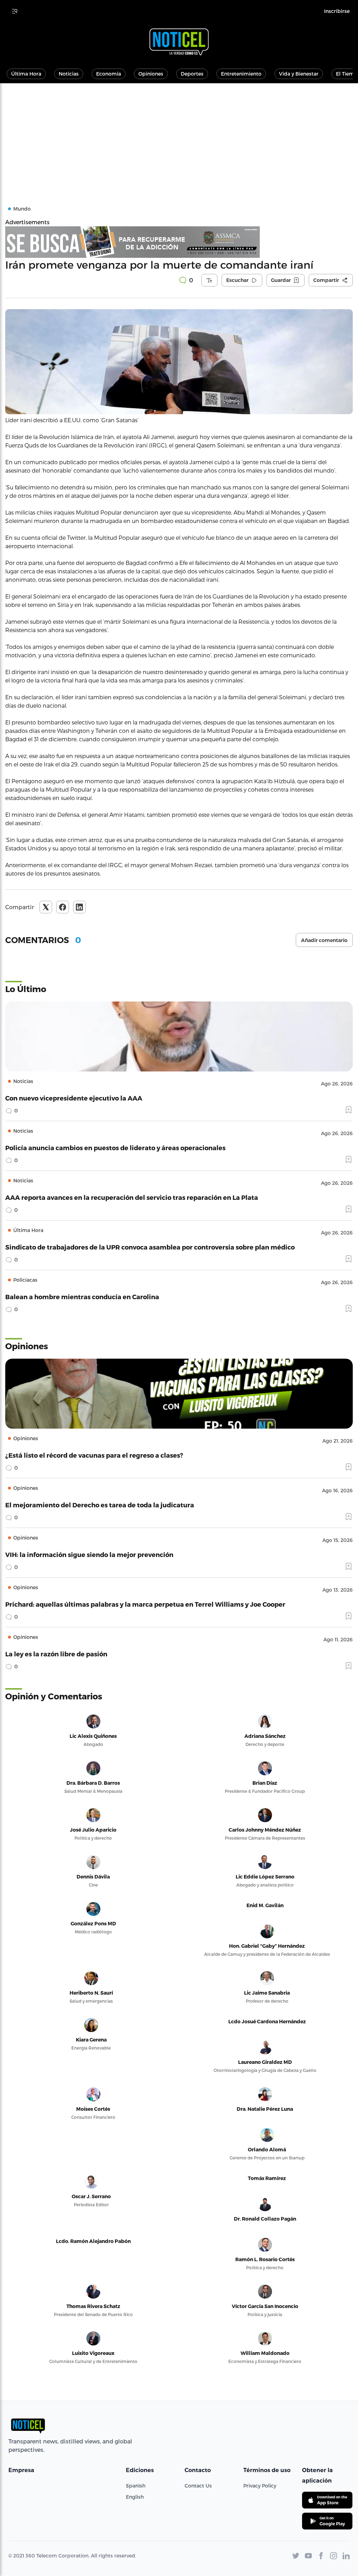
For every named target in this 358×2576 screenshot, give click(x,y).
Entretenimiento (241, 74)
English (135, 2497)
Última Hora (26, 74)
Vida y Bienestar (299, 74)
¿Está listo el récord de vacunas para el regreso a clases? (94, 1455)
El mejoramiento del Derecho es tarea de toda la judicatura (100, 1505)
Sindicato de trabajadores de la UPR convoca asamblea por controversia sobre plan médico (150, 1247)
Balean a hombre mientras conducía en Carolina (82, 1297)
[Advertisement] (179, 136)
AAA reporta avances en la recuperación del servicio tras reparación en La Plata (132, 1197)
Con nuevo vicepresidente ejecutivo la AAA (74, 1098)
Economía (109, 74)
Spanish (136, 2486)
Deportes (192, 74)
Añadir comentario (324, 940)
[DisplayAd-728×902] (179, 242)
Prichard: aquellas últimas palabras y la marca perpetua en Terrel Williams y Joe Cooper (145, 1604)
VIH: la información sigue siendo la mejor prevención (89, 1554)
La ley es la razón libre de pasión (56, 1654)
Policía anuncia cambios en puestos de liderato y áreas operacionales (115, 1148)
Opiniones (151, 74)
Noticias (69, 74)
